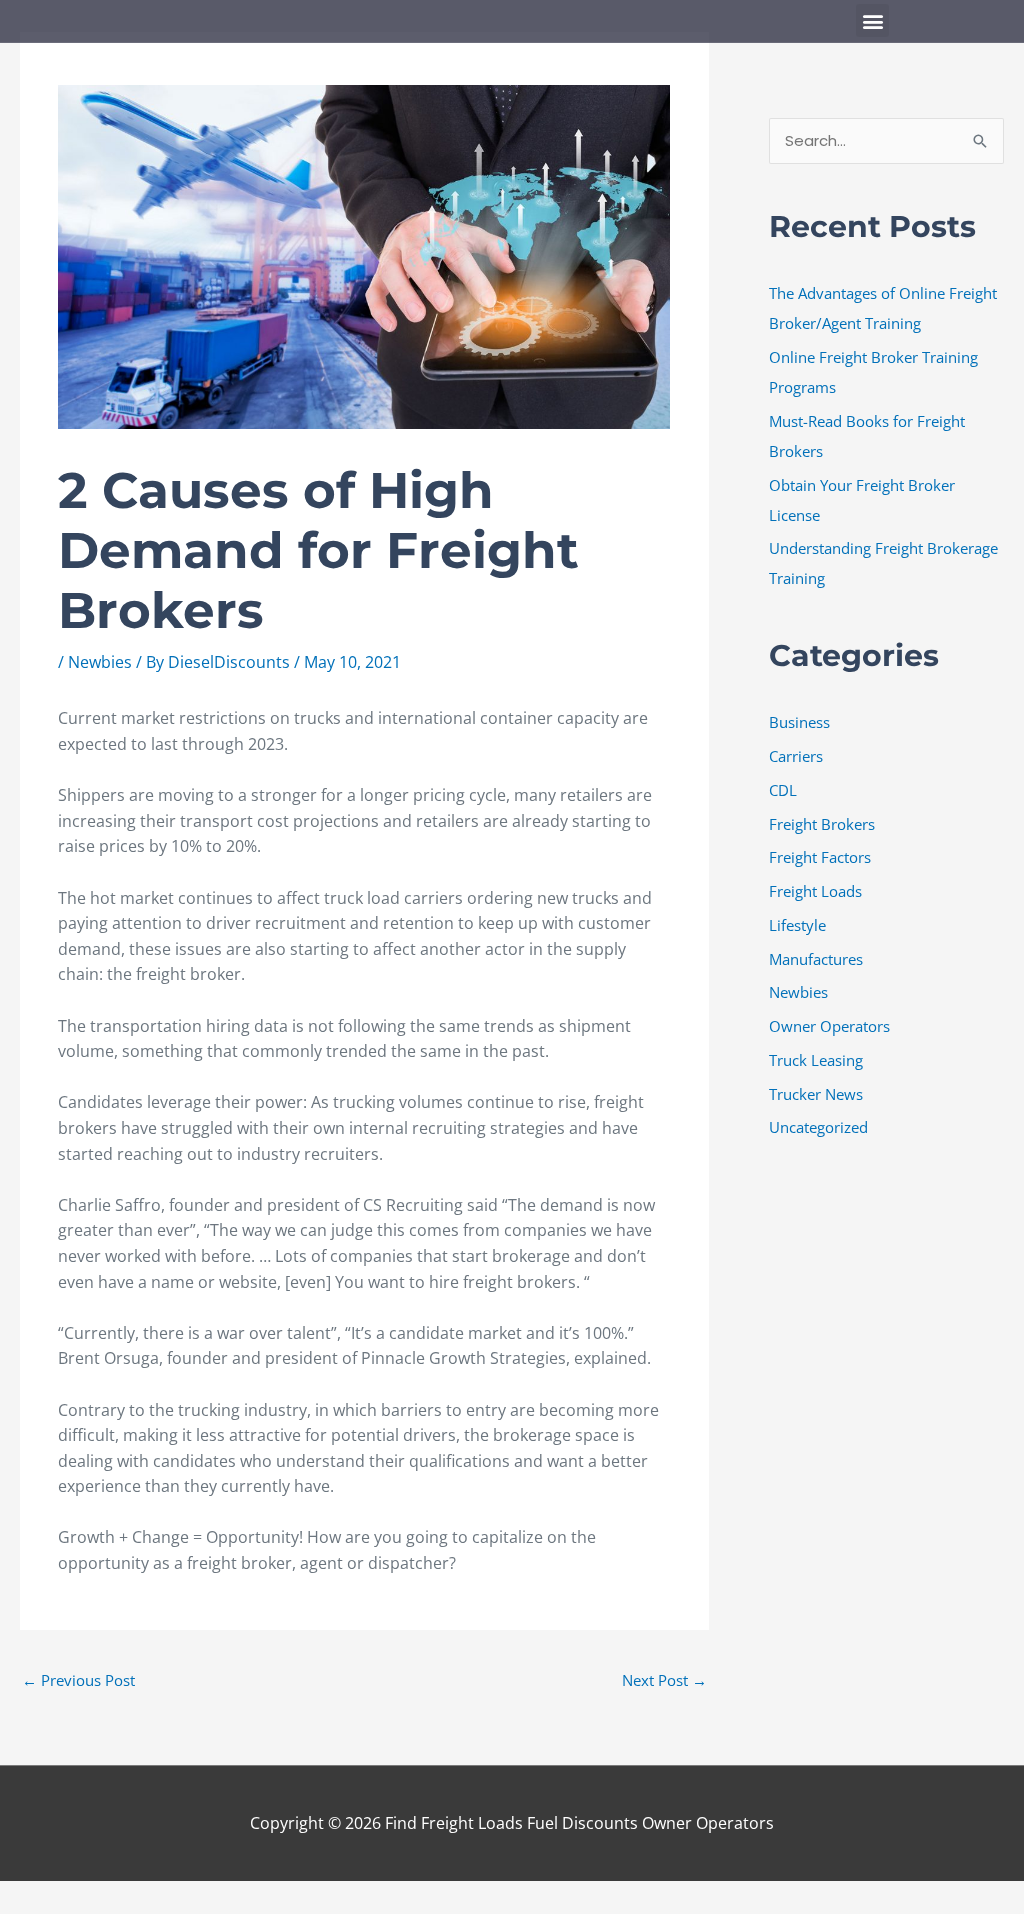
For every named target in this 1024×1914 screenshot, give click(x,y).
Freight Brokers (822, 824)
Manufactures (816, 959)
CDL (783, 790)
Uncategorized (818, 1127)
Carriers (796, 756)
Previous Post (78, 1680)
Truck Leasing (816, 1060)
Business (799, 722)
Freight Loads (815, 891)
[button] (872, 20)
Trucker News (816, 1094)
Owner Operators (829, 1026)
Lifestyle (797, 925)
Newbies (100, 662)
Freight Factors (820, 857)
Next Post (664, 1680)
